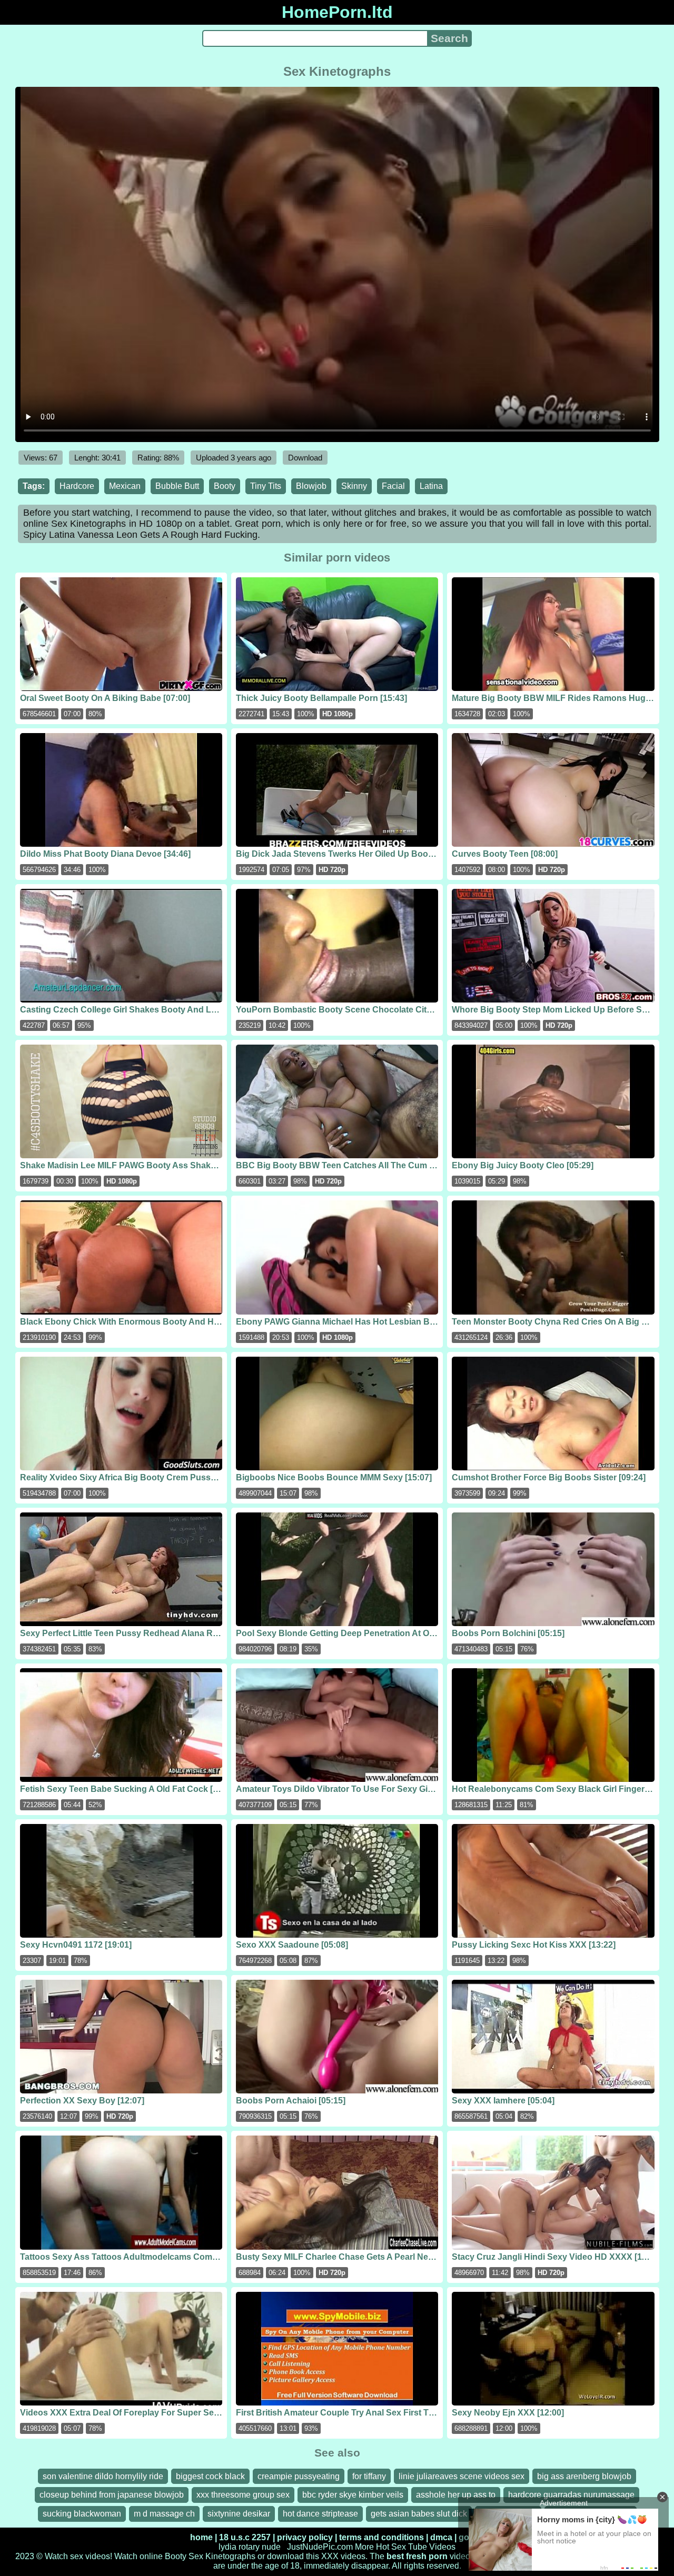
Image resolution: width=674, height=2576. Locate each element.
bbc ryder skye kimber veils (353, 2495)
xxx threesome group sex (243, 2495)
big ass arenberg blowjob (584, 2476)
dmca (441, 2537)
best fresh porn (417, 2556)
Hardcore (77, 486)
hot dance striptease (320, 2514)
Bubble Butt (177, 486)
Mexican (125, 486)
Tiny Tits (266, 486)
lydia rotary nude (250, 2547)
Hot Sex (391, 2547)
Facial (393, 486)
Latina (431, 486)
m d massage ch (164, 2514)
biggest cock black (210, 2476)
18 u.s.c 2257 (245, 2537)
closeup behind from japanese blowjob (112, 2495)
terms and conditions (381, 2537)
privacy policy (305, 2537)
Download (305, 458)
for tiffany (369, 2476)
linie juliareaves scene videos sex (462, 2476)
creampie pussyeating (299, 2476)
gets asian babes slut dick (419, 2514)
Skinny (354, 486)
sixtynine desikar (239, 2514)
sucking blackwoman (82, 2514)
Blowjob (311, 486)
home (201, 2537)
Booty (225, 486)
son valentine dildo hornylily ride (103, 2476)
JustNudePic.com (320, 2547)
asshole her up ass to (456, 2495)
